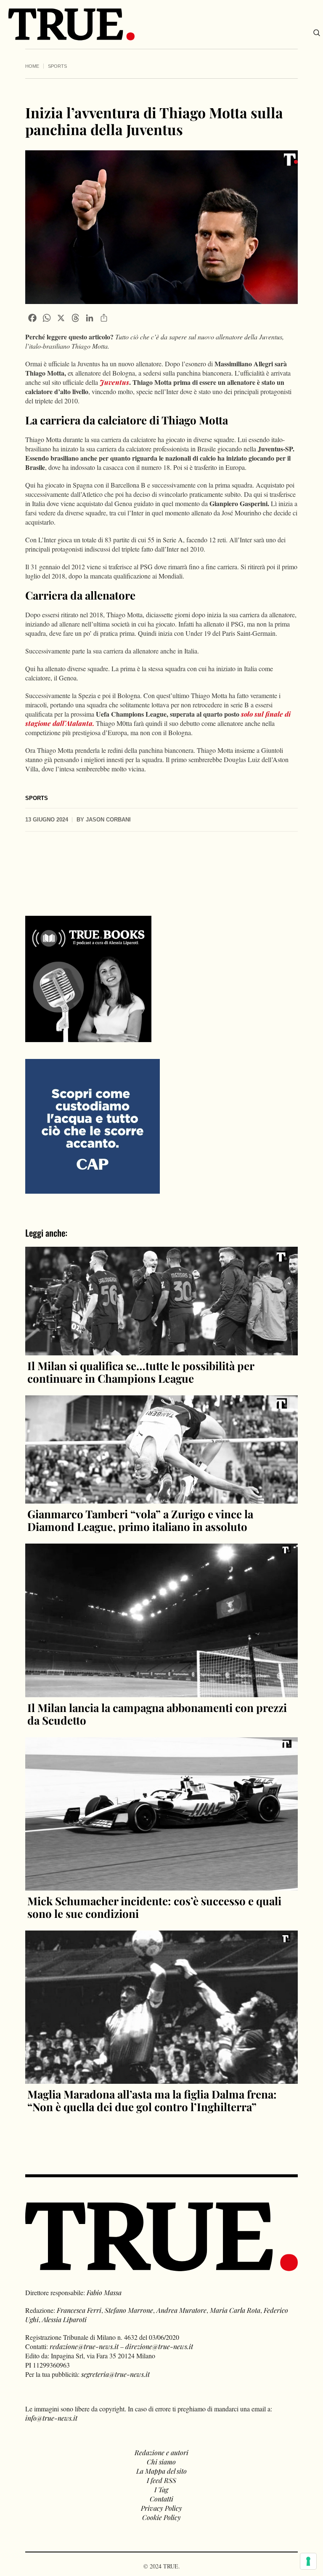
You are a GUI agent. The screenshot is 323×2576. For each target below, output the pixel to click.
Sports (57, 66)
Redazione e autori (161, 2452)
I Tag (161, 2489)
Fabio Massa (104, 2292)
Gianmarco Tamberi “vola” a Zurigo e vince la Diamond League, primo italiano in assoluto (140, 1520)
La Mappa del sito (161, 2471)
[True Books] (88, 1037)
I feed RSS (161, 2480)
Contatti (161, 2499)
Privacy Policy (161, 2508)
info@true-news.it (51, 2418)
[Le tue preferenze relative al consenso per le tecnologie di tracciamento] (308, 2561)
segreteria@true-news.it (115, 2374)
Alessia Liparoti (64, 2319)
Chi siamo (161, 2462)
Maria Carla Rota (235, 2310)
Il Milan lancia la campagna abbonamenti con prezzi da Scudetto (157, 1714)
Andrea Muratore (181, 2310)
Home (32, 66)
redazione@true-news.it (84, 2346)
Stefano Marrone (129, 2310)
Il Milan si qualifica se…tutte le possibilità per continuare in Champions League (141, 1372)
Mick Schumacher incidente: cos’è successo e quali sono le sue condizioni (154, 1907)
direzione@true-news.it (159, 2346)
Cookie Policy (161, 2517)
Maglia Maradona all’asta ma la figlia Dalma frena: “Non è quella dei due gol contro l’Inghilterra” (152, 2100)
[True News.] (71, 24)
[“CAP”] (93, 1125)
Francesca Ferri (79, 2310)
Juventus (114, 382)
